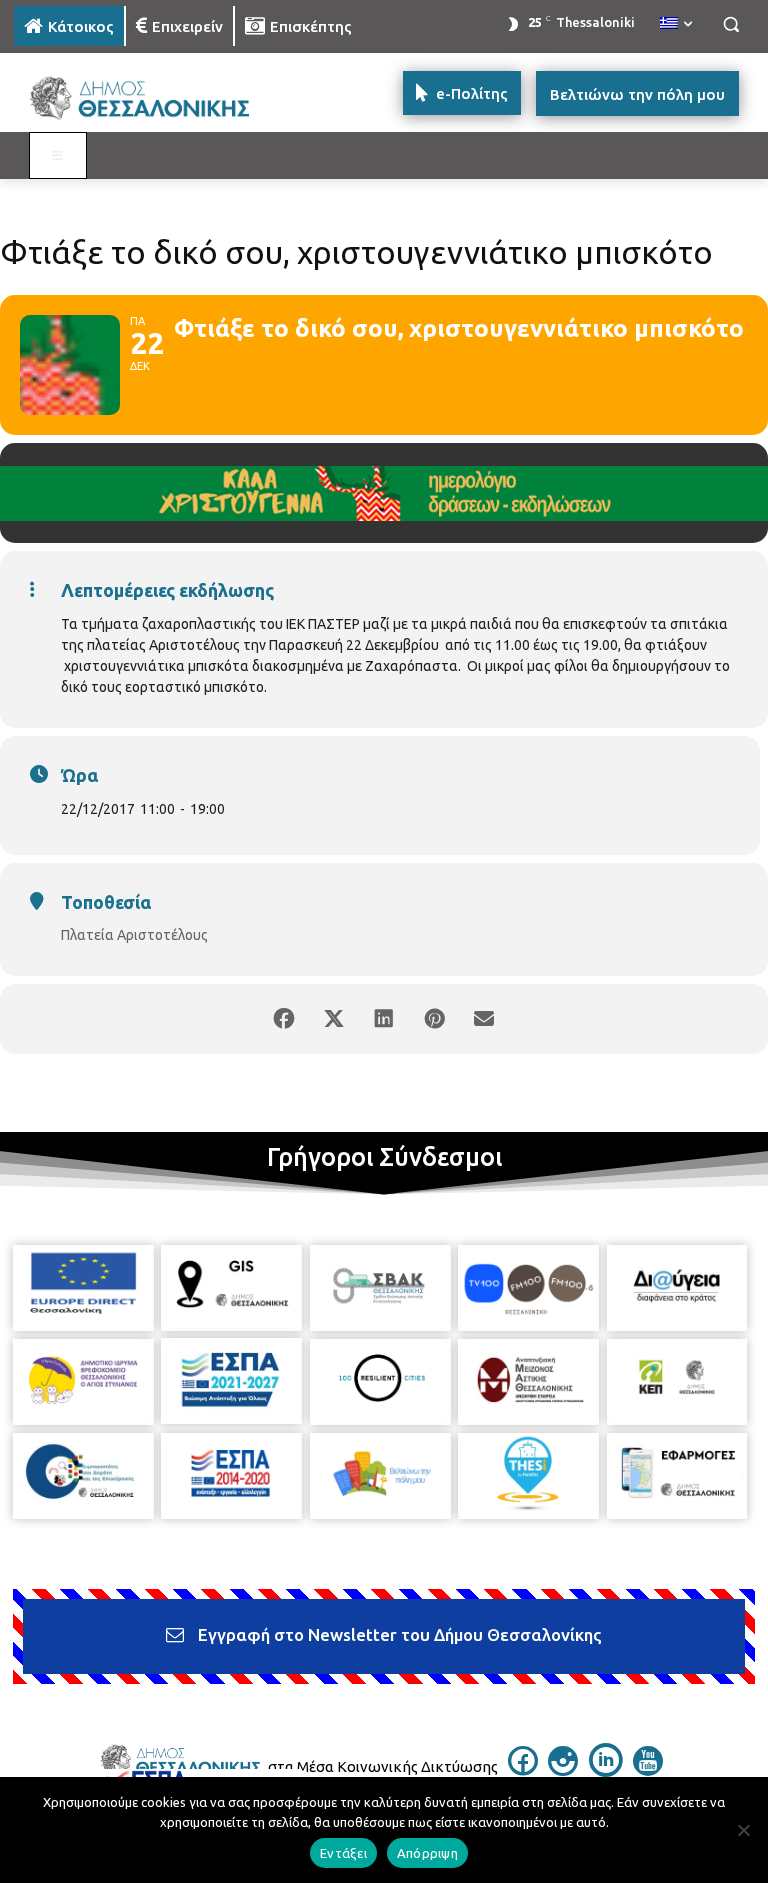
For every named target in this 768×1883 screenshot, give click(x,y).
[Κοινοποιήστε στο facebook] (284, 1019)
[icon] (523, 1770)
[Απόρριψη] (743, 1830)
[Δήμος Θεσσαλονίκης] (150, 98)
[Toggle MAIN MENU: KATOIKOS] (58, 156)
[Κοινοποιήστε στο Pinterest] (434, 1019)
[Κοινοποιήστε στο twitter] (334, 1019)
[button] (730, 24)
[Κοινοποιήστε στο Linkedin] (384, 1019)
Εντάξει (343, 1853)
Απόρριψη (427, 1853)
